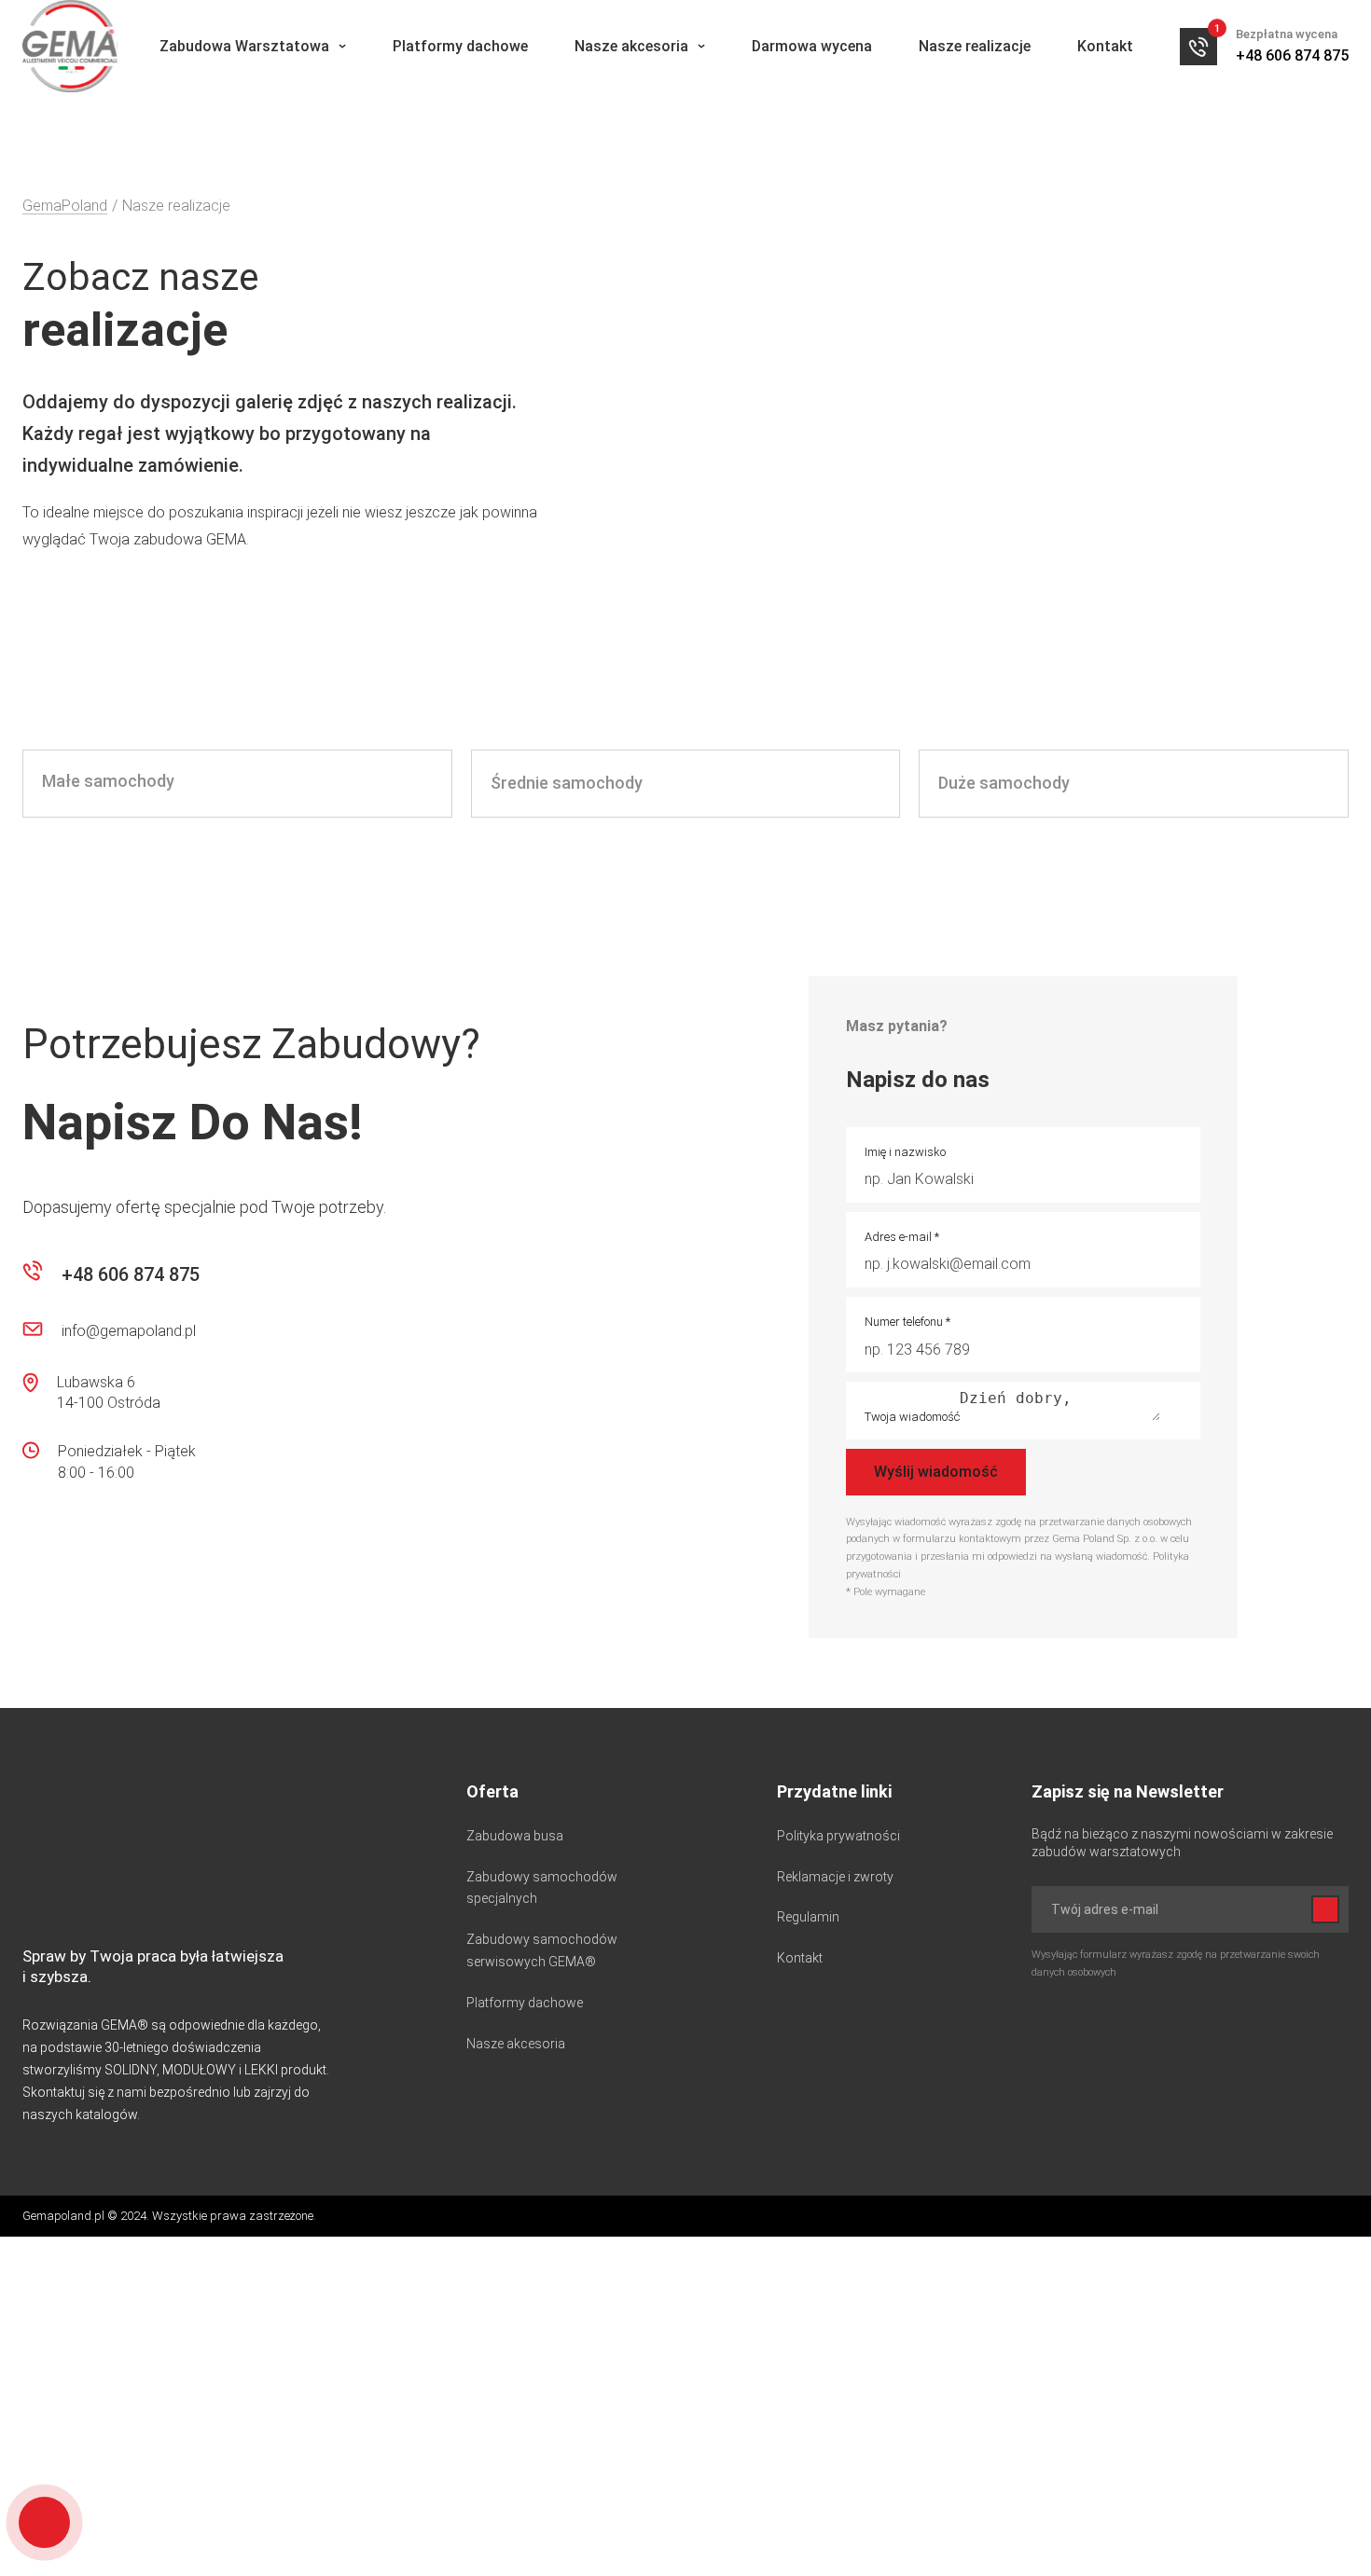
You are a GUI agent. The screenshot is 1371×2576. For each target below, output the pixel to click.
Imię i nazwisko (905, 1152)
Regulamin (808, 1917)
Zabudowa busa (515, 1836)
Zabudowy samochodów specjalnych (542, 1888)
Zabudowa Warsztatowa (244, 46)
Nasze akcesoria (631, 46)
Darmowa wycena (812, 46)
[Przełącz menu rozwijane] (342, 46)
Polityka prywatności (838, 1836)
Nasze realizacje (975, 46)
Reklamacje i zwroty (835, 1877)
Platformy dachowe (460, 46)
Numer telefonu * (907, 1322)
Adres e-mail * (902, 1237)
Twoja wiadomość (912, 1417)
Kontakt (1105, 46)
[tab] (237, 784)
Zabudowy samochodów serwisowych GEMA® (542, 1950)
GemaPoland (65, 206)
